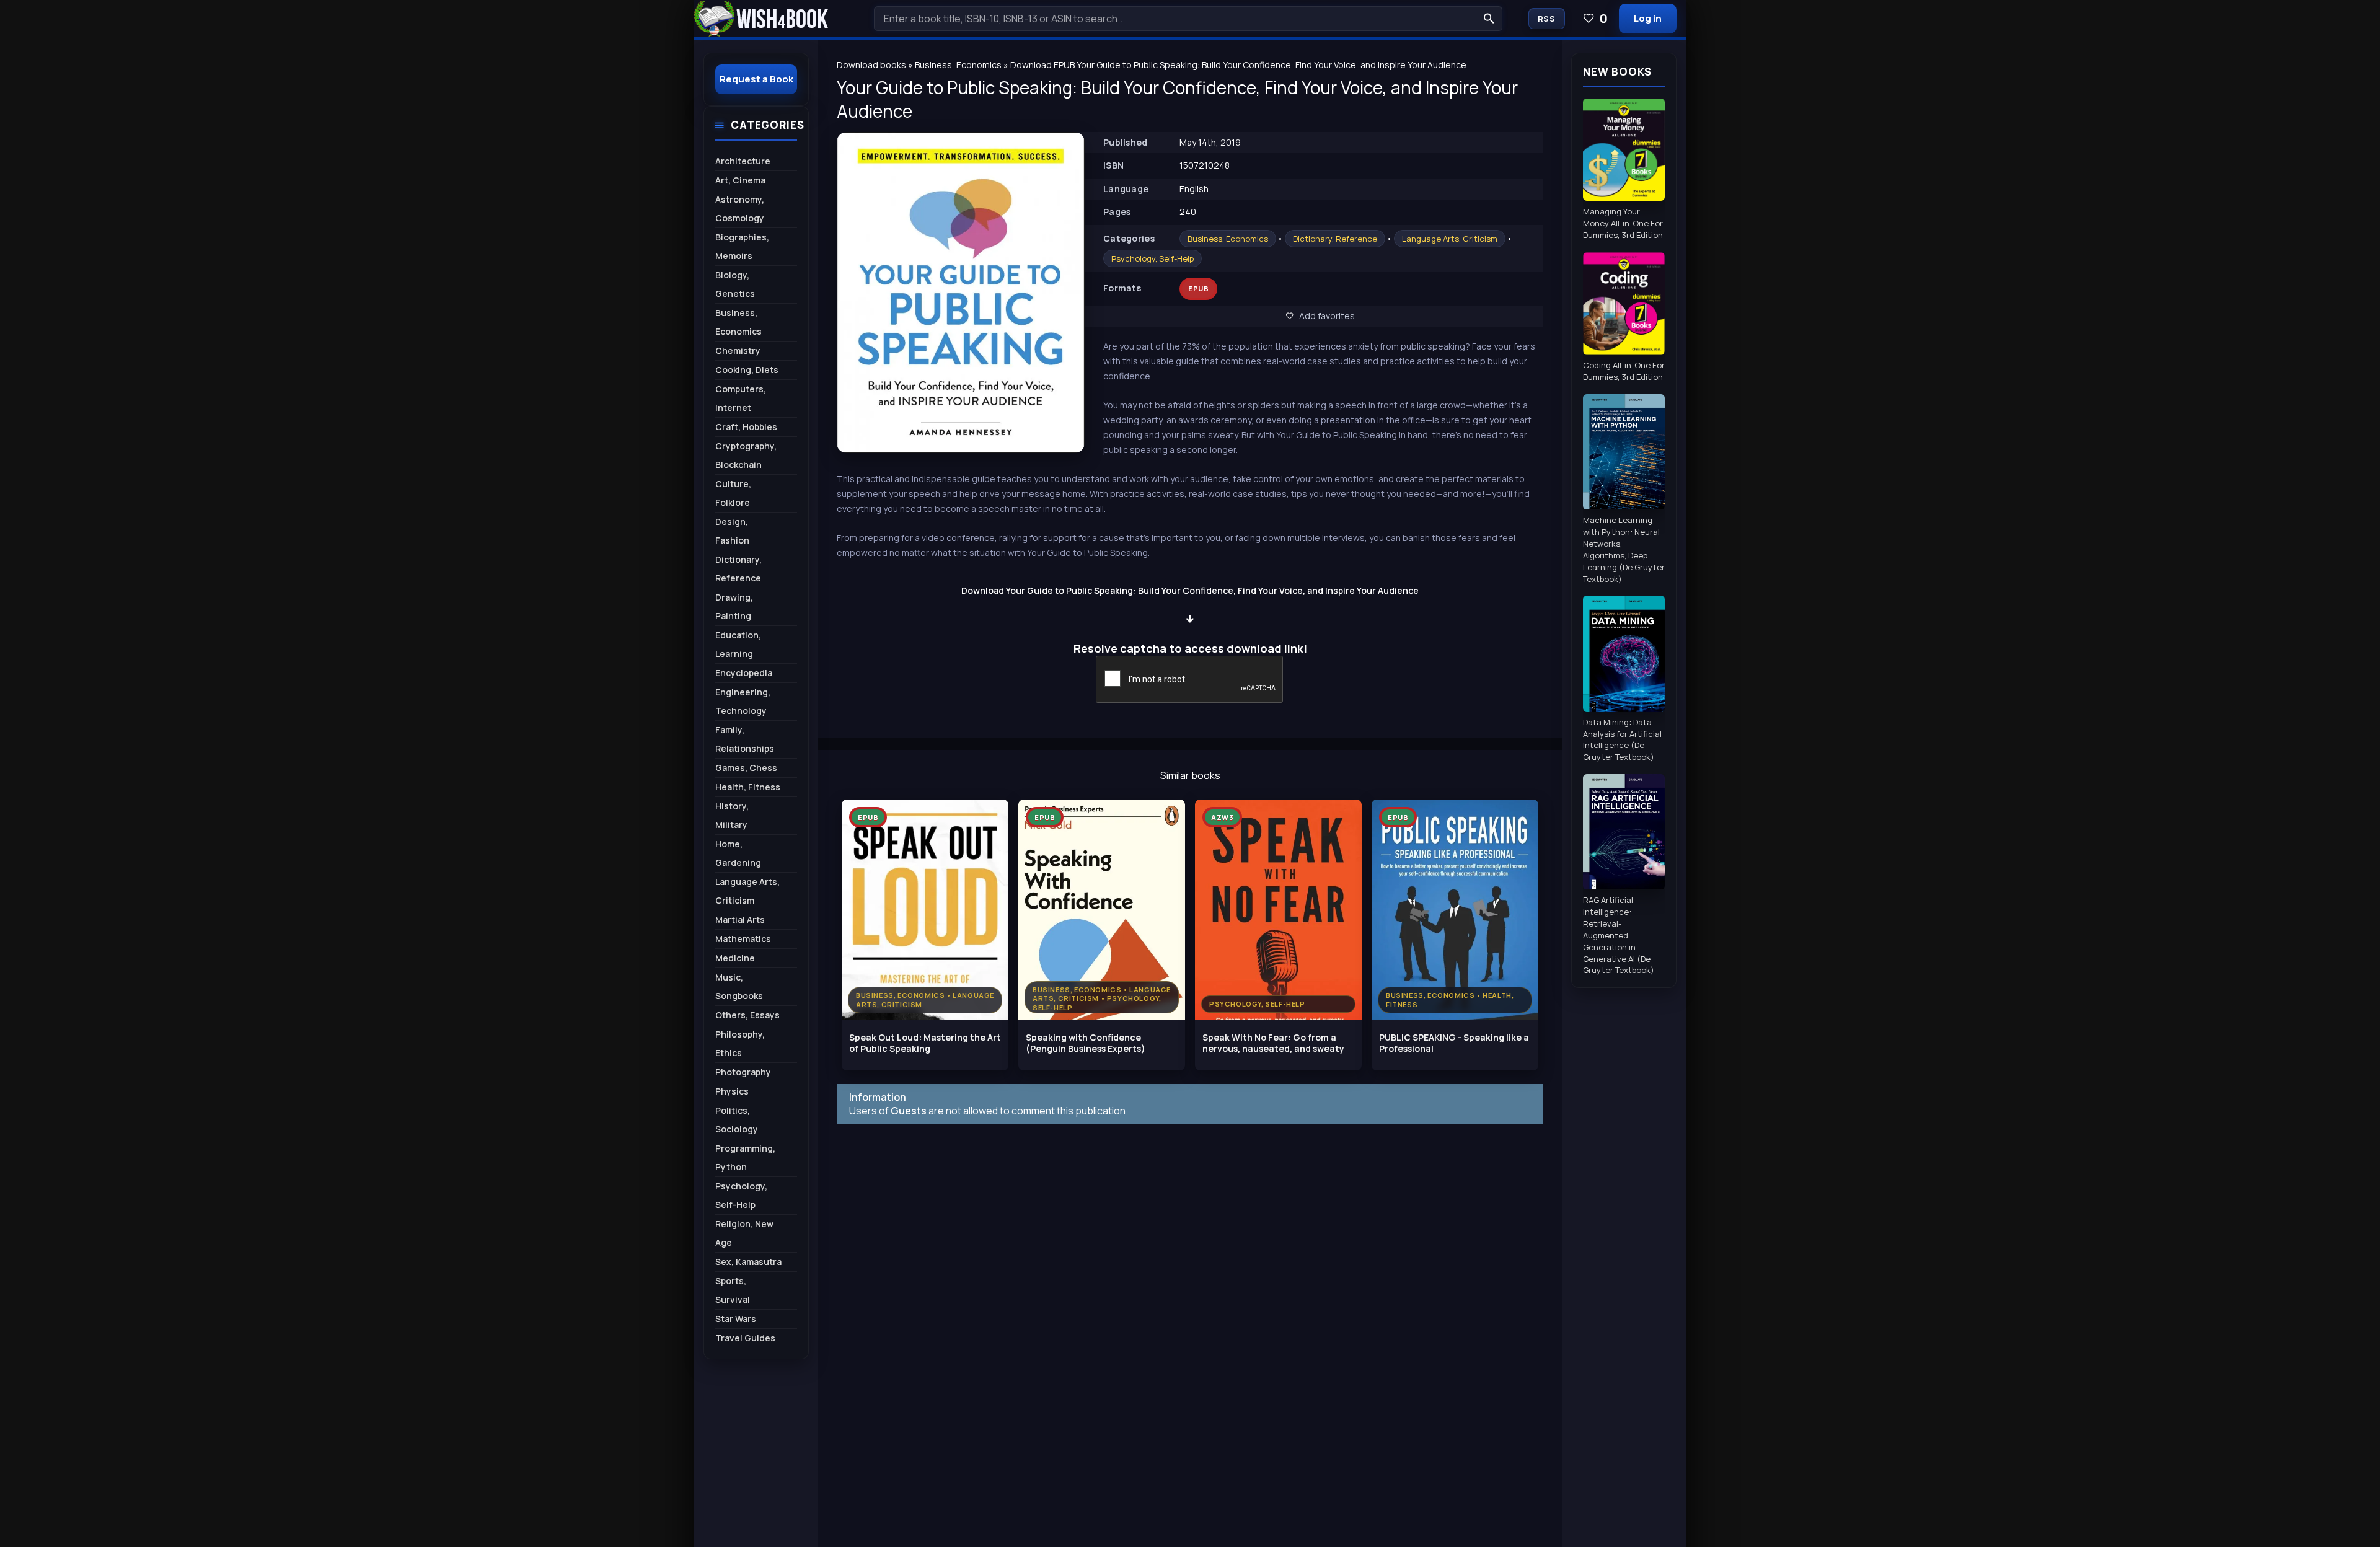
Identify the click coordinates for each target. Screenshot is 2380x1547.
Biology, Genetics (735, 284)
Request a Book (756, 79)
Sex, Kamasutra (748, 1262)
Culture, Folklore (733, 493)
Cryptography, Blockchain (746, 455)
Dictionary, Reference (1335, 239)
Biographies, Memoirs (742, 246)
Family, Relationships (745, 739)
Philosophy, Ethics (740, 1043)
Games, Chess (746, 768)
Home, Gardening (738, 853)
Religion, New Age (744, 1233)
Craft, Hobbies (746, 427)
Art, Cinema (740, 180)
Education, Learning (738, 644)
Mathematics (743, 939)
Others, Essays (747, 1015)
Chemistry (738, 350)
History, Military (732, 815)
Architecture (743, 161)
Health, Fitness (748, 787)
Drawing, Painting (734, 606)
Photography (743, 1072)
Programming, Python (745, 1157)
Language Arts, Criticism (1450, 239)
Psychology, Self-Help (1153, 258)
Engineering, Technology (743, 701)
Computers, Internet (741, 398)
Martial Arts (740, 919)
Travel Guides (745, 1338)
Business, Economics (1228, 239)
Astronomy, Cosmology (740, 209)
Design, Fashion (732, 531)
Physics (732, 1091)
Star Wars (736, 1319)
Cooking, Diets (747, 370)
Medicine (735, 958)
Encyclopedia (744, 673)
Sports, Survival (733, 1290)
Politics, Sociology (737, 1120)
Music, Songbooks (739, 986)
